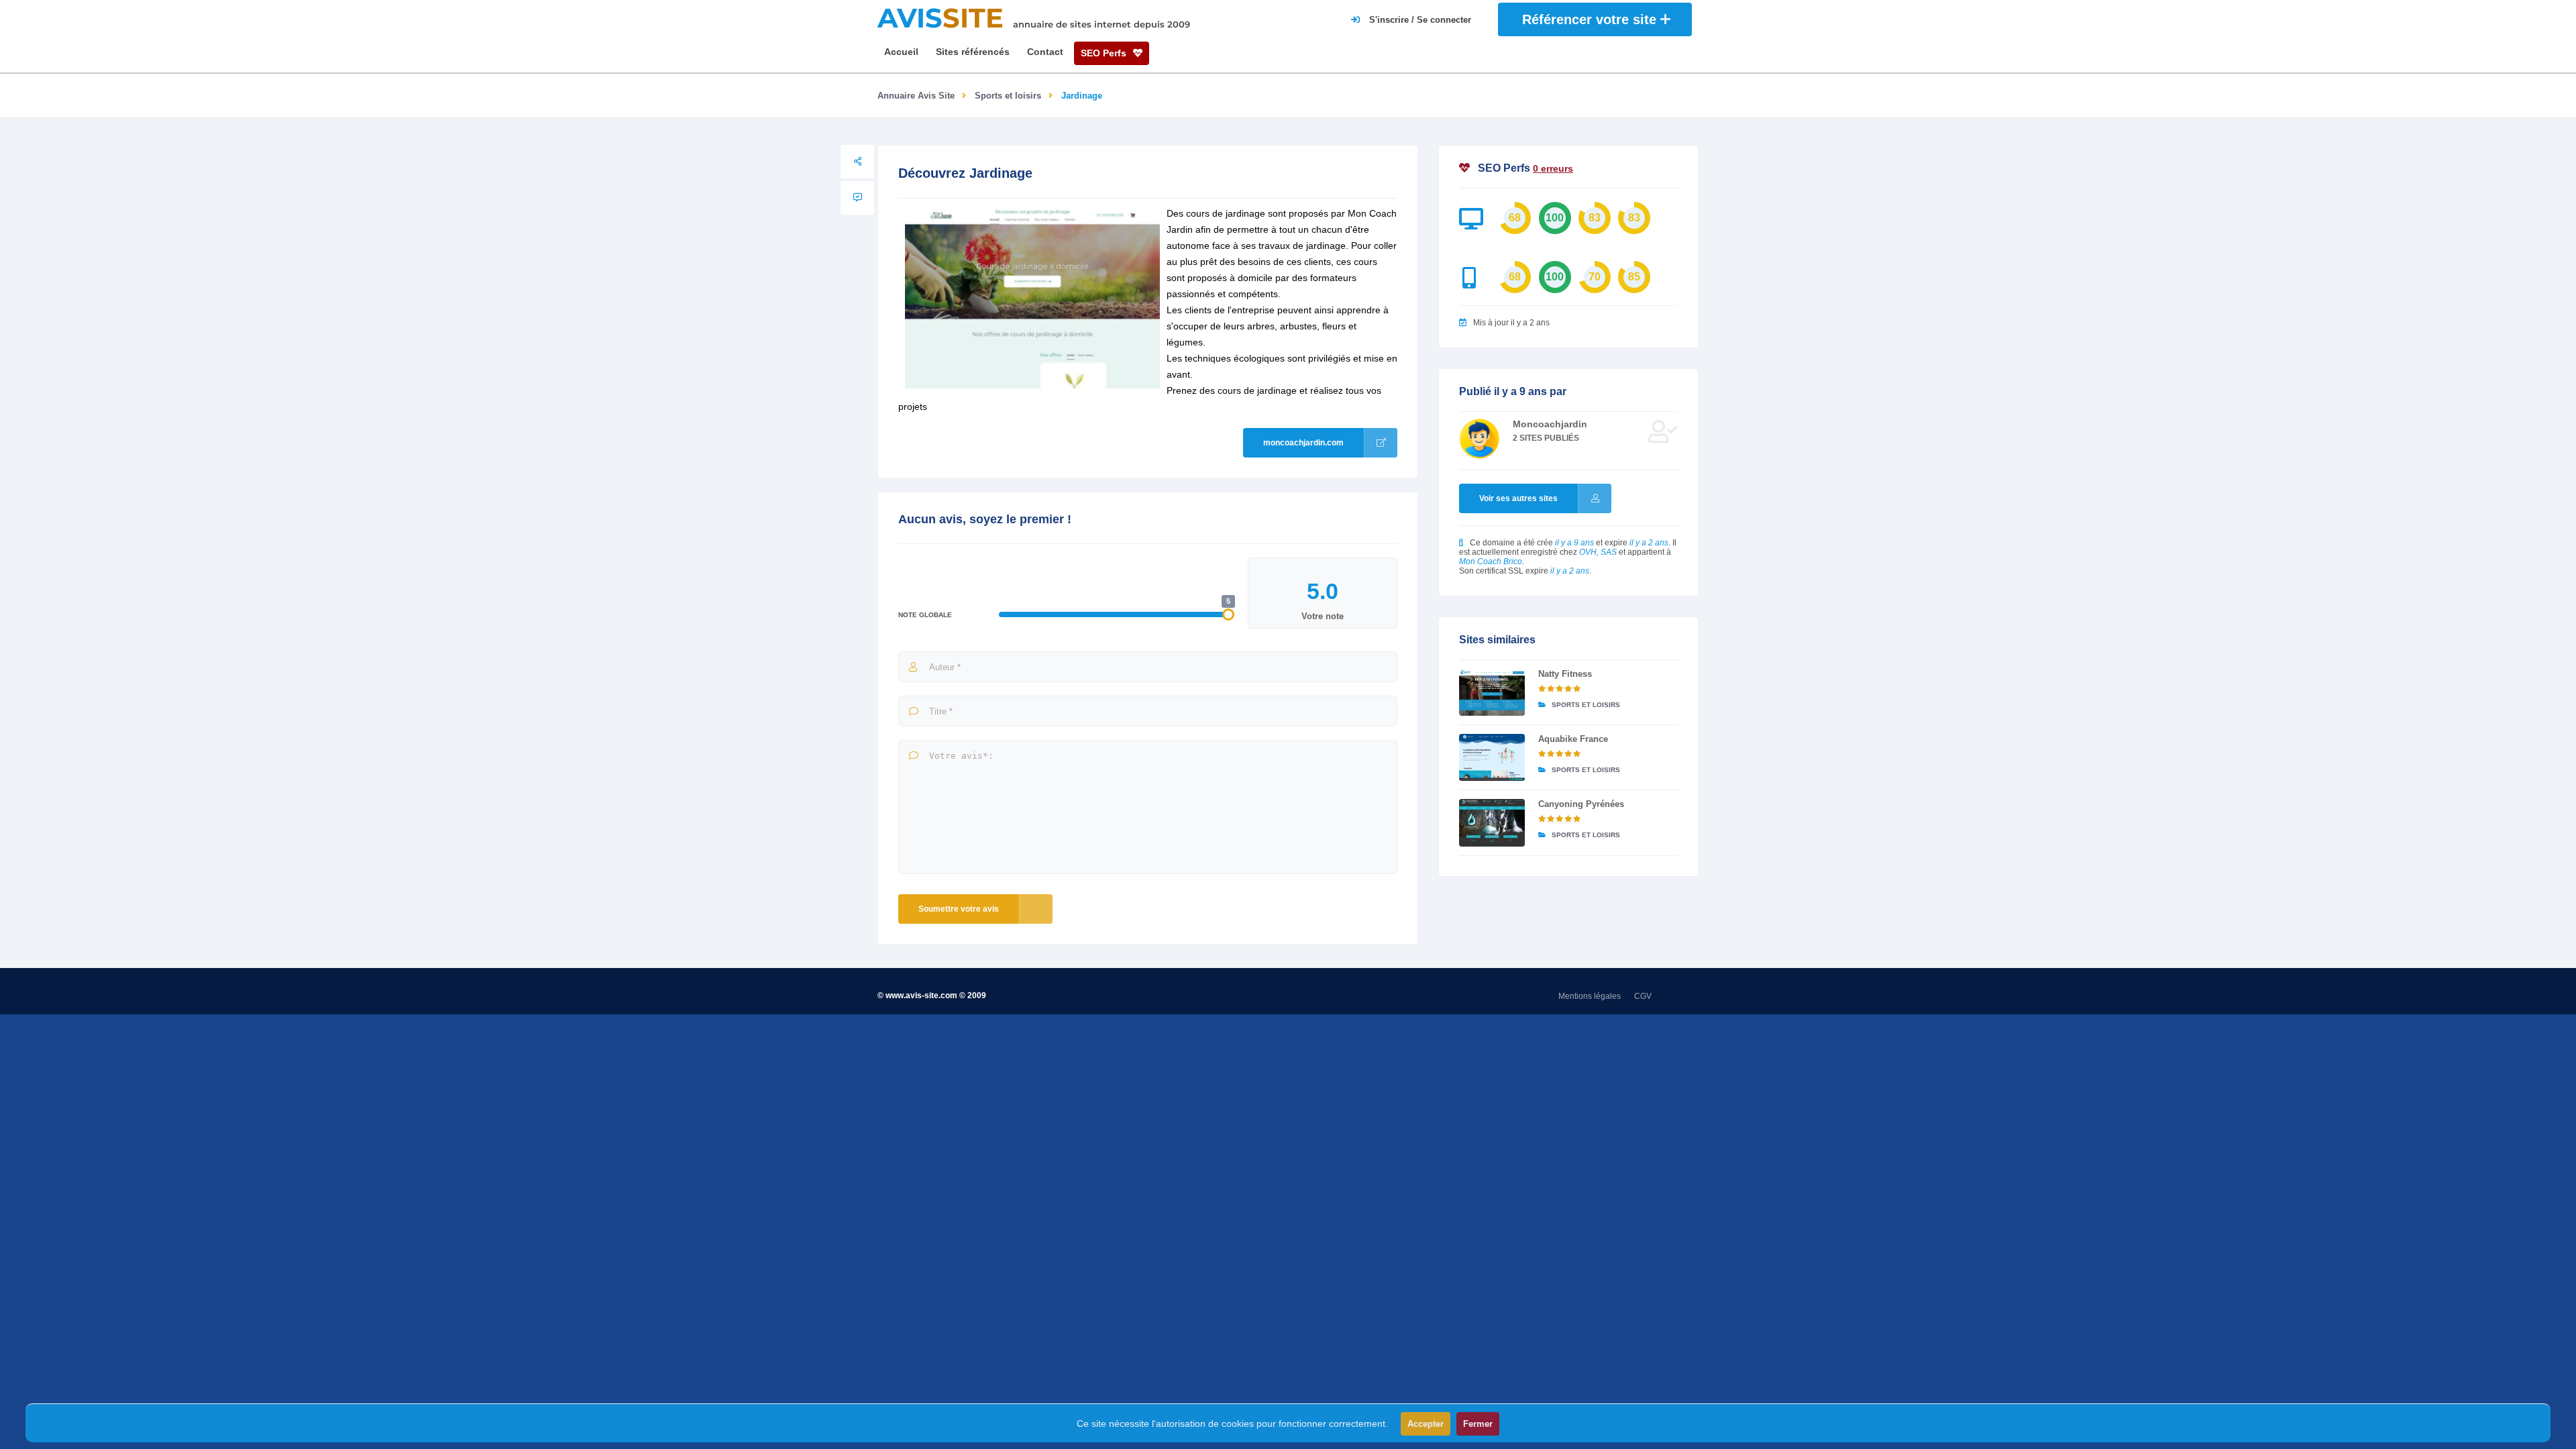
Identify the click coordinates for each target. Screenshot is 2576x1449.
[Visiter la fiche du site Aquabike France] (1492, 757)
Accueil (901, 52)
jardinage (1277, 390)
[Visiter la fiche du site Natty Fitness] (1492, 692)
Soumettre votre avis (959, 909)
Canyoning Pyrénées (1581, 804)
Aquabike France (1573, 739)
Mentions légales (1590, 996)
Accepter (1426, 1424)
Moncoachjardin (1550, 424)
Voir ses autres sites (1518, 498)
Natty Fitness (1565, 674)
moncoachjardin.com (1303, 443)
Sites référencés (973, 52)
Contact (1045, 52)
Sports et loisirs (1008, 96)
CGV (1643, 996)
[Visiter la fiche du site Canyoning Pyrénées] (1492, 822)
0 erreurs (1553, 168)
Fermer (1478, 1424)
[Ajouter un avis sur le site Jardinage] (857, 198)
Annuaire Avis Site (916, 96)
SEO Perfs (1105, 53)
